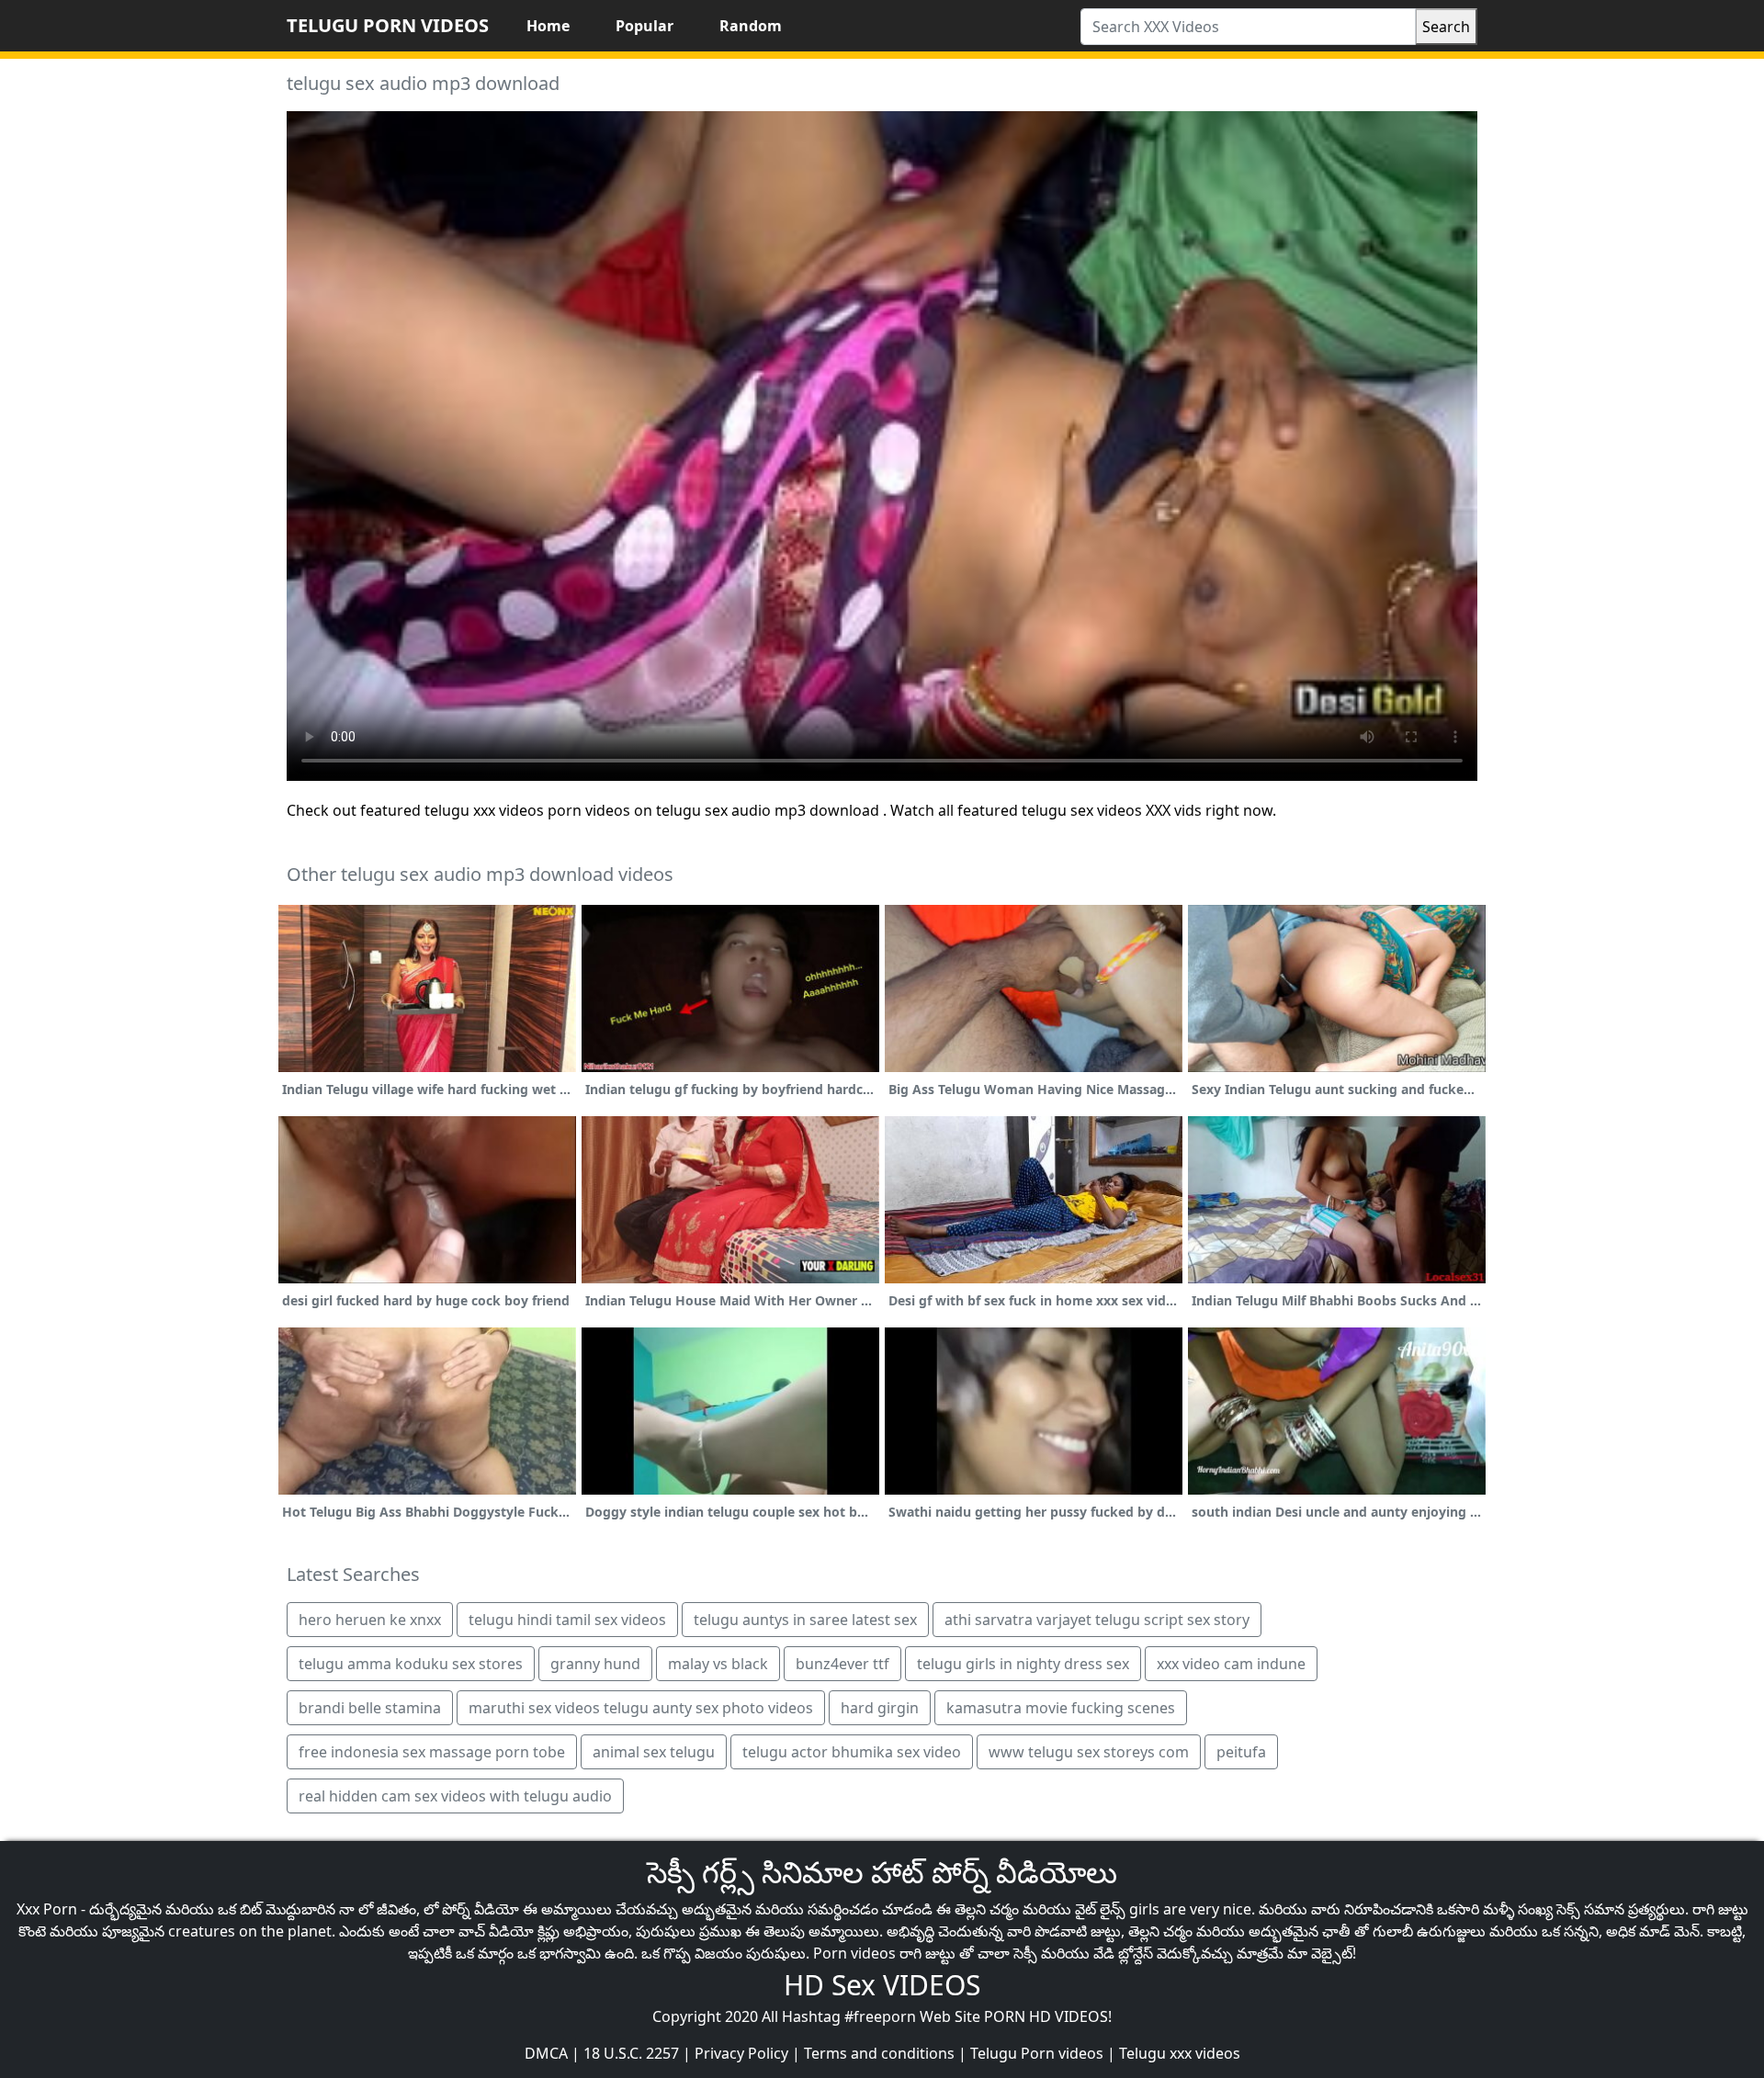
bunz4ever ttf (842, 1664)
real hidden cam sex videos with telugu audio (455, 1796)
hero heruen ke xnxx (370, 1620)
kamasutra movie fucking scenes (1061, 1708)
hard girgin (880, 1708)
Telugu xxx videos (1180, 2053)
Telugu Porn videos (1037, 2053)
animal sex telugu (654, 1752)
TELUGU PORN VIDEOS (388, 25)
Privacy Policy (741, 2053)
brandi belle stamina (370, 1708)
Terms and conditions (879, 2053)
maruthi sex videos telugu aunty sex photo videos (641, 1708)
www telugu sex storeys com (1089, 1752)
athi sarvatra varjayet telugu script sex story (1097, 1620)
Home (548, 26)
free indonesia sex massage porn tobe (432, 1752)
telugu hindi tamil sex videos (567, 1620)
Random (751, 26)
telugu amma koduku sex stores (411, 1664)
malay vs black (718, 1664)
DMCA (546, 2053)
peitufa (1241, 1752)
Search (1446, 27)
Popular (645, 26)
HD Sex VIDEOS (882, 1985)
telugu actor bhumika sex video (852, 1752)
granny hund (595, 1664)
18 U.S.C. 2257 (631, 2053)
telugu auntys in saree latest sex (805, 1620)
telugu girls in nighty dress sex (1023, 1664)
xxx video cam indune (1231, 1664)
